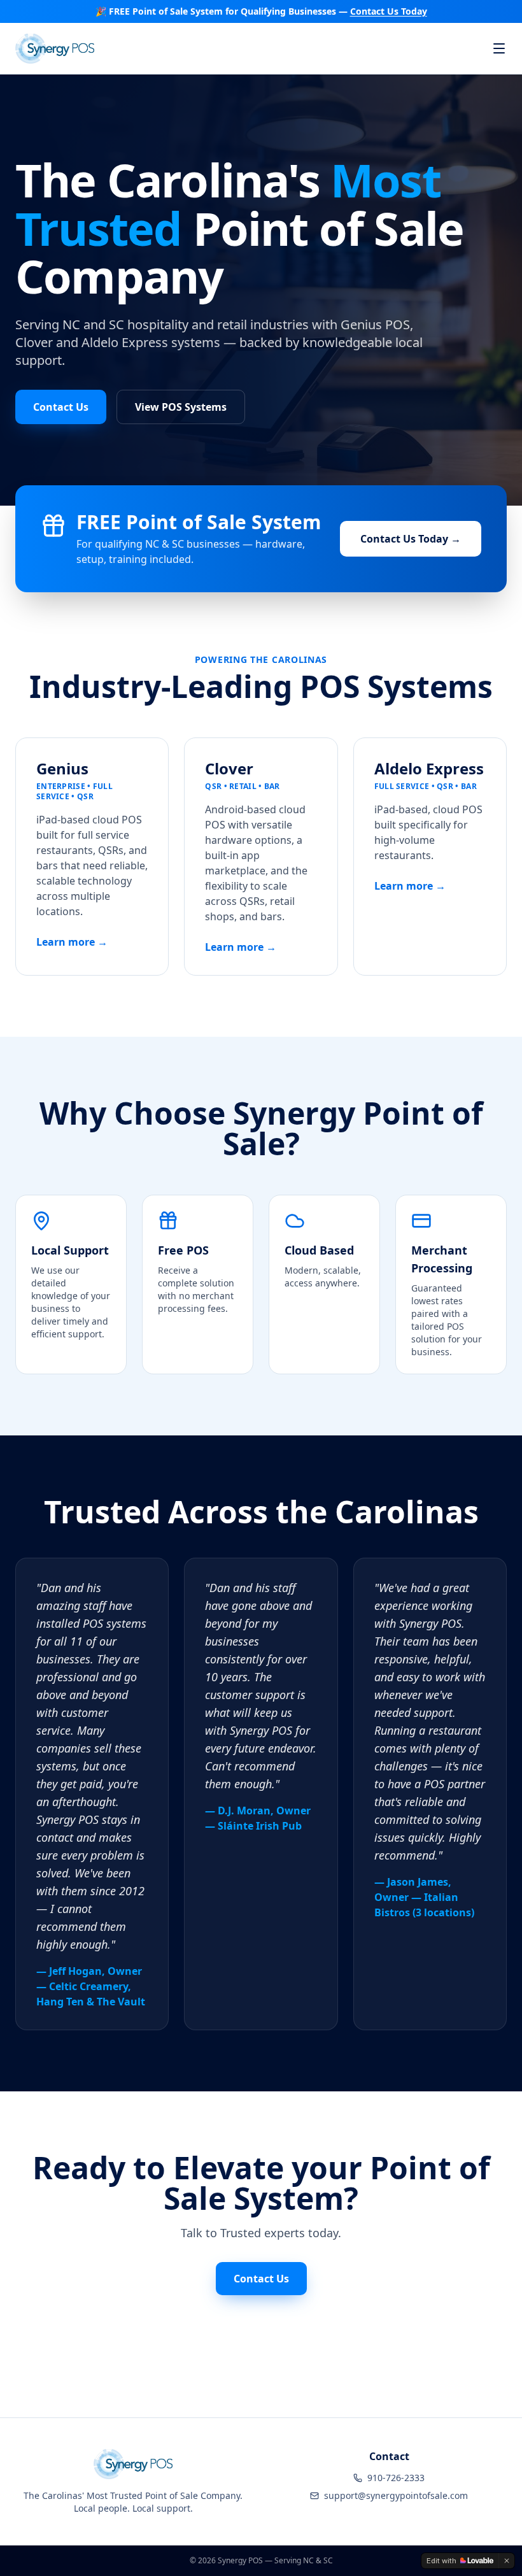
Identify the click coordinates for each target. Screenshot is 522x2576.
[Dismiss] (507, 2561)
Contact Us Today (389, 11)
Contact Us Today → (411, 539)
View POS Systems (181, 407)
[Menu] (499, 48)
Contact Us (61, 407)
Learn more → (72, 942)
